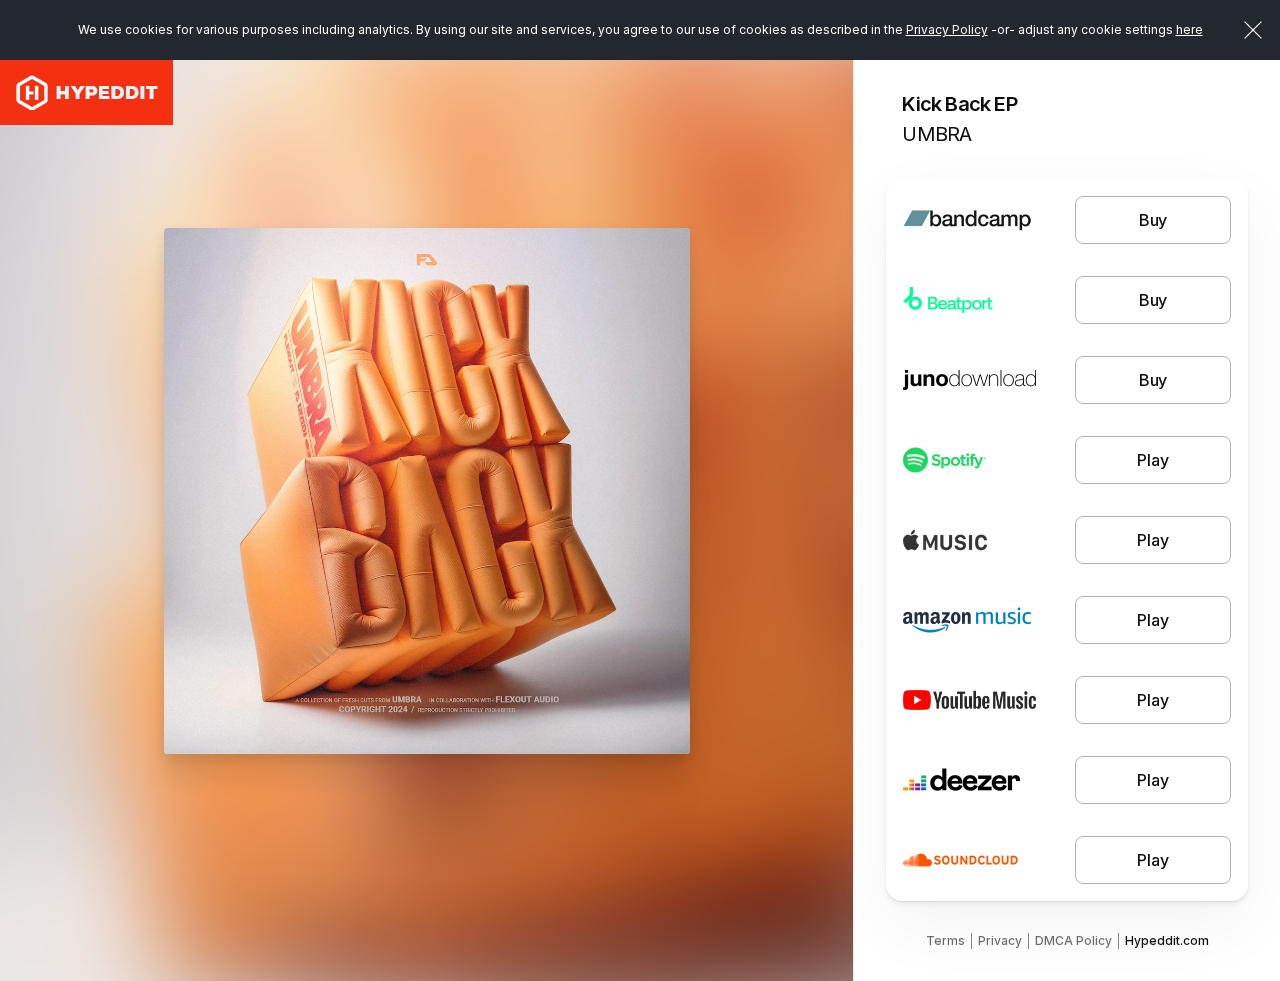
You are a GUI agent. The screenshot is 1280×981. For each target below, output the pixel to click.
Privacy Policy (947, 29)
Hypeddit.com (1167, 940)
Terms (945, 940)
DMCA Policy (1073, 940)
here (1189, 29)
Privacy (1000, 940)
